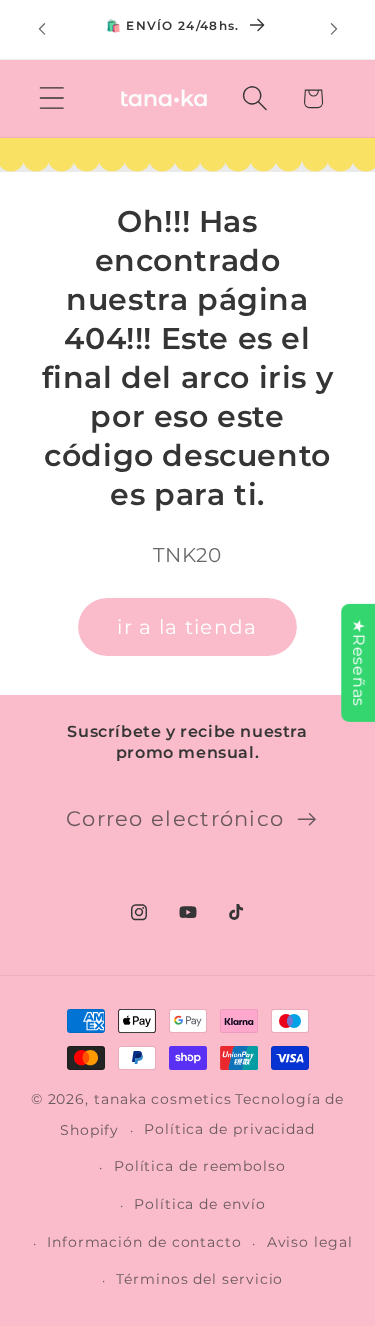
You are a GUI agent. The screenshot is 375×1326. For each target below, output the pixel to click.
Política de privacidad (229, 1129)
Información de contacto (144, 1242)
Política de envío (199, 1204)
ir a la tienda (187, 627)
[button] (51, 98)
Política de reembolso (200, 1166)
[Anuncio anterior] (42, 29)
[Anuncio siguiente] (334, 29)
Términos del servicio (199, 1279)
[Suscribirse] (306, 819)
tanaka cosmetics (163, 1099)
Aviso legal (310, 1242)
